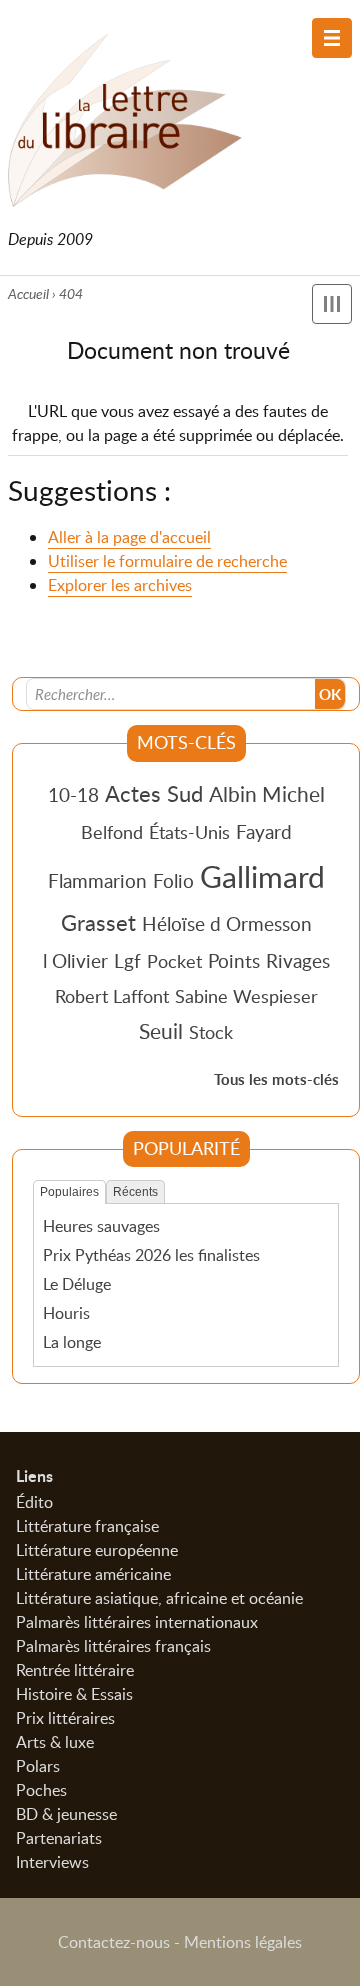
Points (234, 960)
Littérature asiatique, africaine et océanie (159, 1598)
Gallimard (262, 876)
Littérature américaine (93, 1574)
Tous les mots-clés (276, 1079)
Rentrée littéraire (75, 1670)
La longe (72, 1342)
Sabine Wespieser (246, 996)
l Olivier (75, 960)
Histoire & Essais (74, 1694)
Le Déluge (77, 1284)
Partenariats (59, 1838)
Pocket (174, 961)
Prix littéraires (65, 1718)
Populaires (69, 1192)
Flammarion (97, 880)
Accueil (28, 293)
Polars (38, 1766)
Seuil (161, 1031)
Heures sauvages (101, 1226)
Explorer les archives (120, 585)
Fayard (264, 831)
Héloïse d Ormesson (227, 923)
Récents (135, 1192)
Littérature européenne (97, 1550)
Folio (173, 880)
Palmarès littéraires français (113, 1646)
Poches (41, 1790)
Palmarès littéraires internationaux (137, 1622)
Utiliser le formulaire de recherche (167, 561)
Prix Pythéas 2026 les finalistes (151, 1255)
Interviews (52, 1862)
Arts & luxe (55, 1742)
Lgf (127, 960)
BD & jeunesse (66, 1814)
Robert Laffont (112, 996)
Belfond (112, 832)
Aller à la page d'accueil (129, 537)
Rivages (298, 960)
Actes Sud (154, 793)
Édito (34, 1502)
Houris (66, 1313)
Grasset (98, 922)
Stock (211, 1032)
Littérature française (87, 1526)
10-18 (73, 794)
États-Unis (189, 832)
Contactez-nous (114, 1942)
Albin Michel (267, 794)
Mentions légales (243, 1942)
